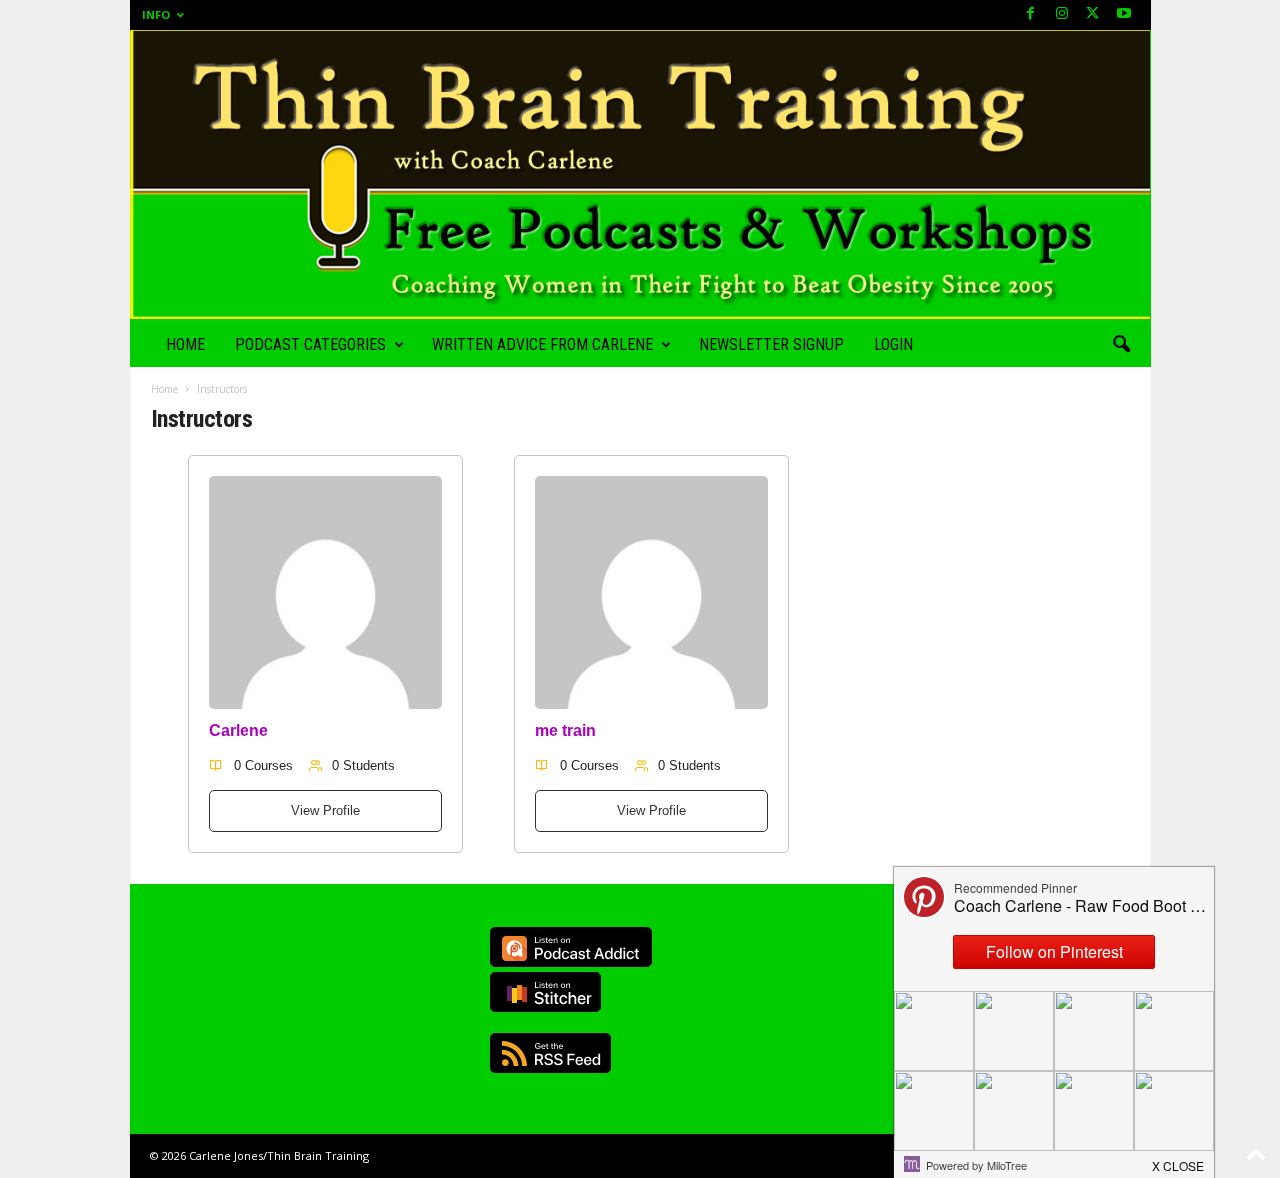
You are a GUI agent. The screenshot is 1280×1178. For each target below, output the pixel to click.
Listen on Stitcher (545, 992)
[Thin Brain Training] (640, 174)
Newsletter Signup (771, 344)
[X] (1093, 14)
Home (185, 344)
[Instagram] (1062, 14)
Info (156, 14)
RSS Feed (550, 1053)
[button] (1121, 345)
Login (893, 344)
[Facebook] (1031, 14)
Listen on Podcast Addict (571, 947)
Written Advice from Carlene (542, 344)
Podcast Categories (310, 344)
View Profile (325, 810)
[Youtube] (1124, 14)
